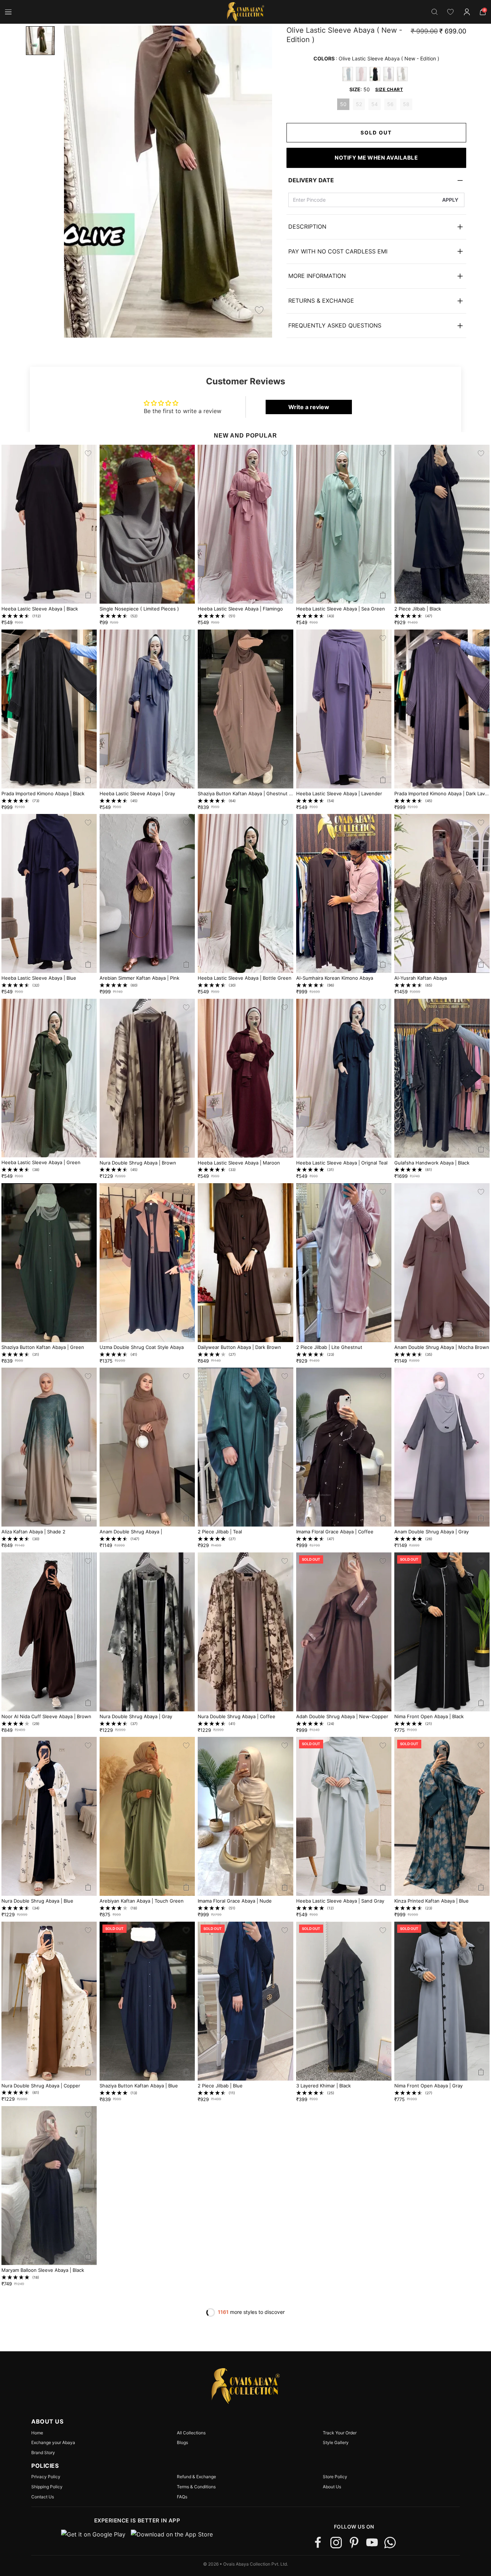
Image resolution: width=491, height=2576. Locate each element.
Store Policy (335, 2477)
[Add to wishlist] (259, 310)
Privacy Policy (46, 2477)
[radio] (348, 74)
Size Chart (389, 89)
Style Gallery (336, 2443)
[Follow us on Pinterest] (354, 2543)
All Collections (191, 2433)
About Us (332, 2487)
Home (37, 2433)
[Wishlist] (450, 12)
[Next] (259, 182)
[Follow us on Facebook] (318, 2543)
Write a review (309, 407)
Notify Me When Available (376, 158)
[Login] (467, 12)
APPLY (450, 200)
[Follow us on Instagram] (336, 2543)
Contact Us (43, 2497)
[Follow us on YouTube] (372, 2543)
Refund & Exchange (196, 2477)
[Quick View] (88, 595)
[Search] (435, 12)
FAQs (182, 2497)
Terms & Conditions (196, 2487)
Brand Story (43, 2453)
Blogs (182, 2443)
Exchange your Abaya (53, 2443)
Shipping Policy (47, 2487)
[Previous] (75, 182)
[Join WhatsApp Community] (390, 2543)
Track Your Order (340, 2433)
